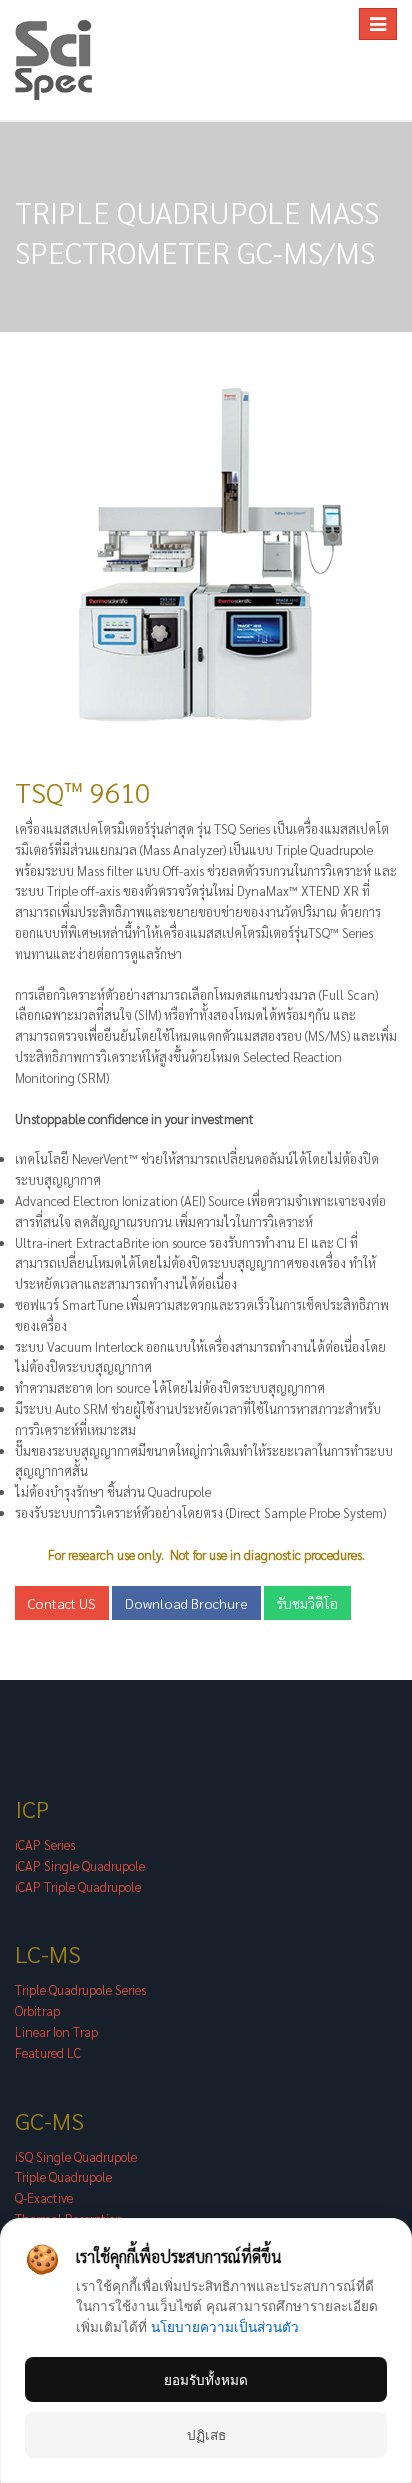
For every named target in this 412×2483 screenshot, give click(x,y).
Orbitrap (37, 2010)
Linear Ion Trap (56, 2031)
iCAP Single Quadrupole (80, 1865)
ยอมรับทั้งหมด (206, 2379)
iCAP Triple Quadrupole (78, 1886)
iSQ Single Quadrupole (76, 2156)
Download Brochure (186, 1603)
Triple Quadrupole (63, 2176)
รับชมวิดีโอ (307, 1603)
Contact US (62, 1603)
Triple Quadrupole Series (80, 1989)
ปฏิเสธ (206, 2434)
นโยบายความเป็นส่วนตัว (225, 2326)
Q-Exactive (44, 2197)
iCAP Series (45, 1844)
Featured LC (48, 2052)
